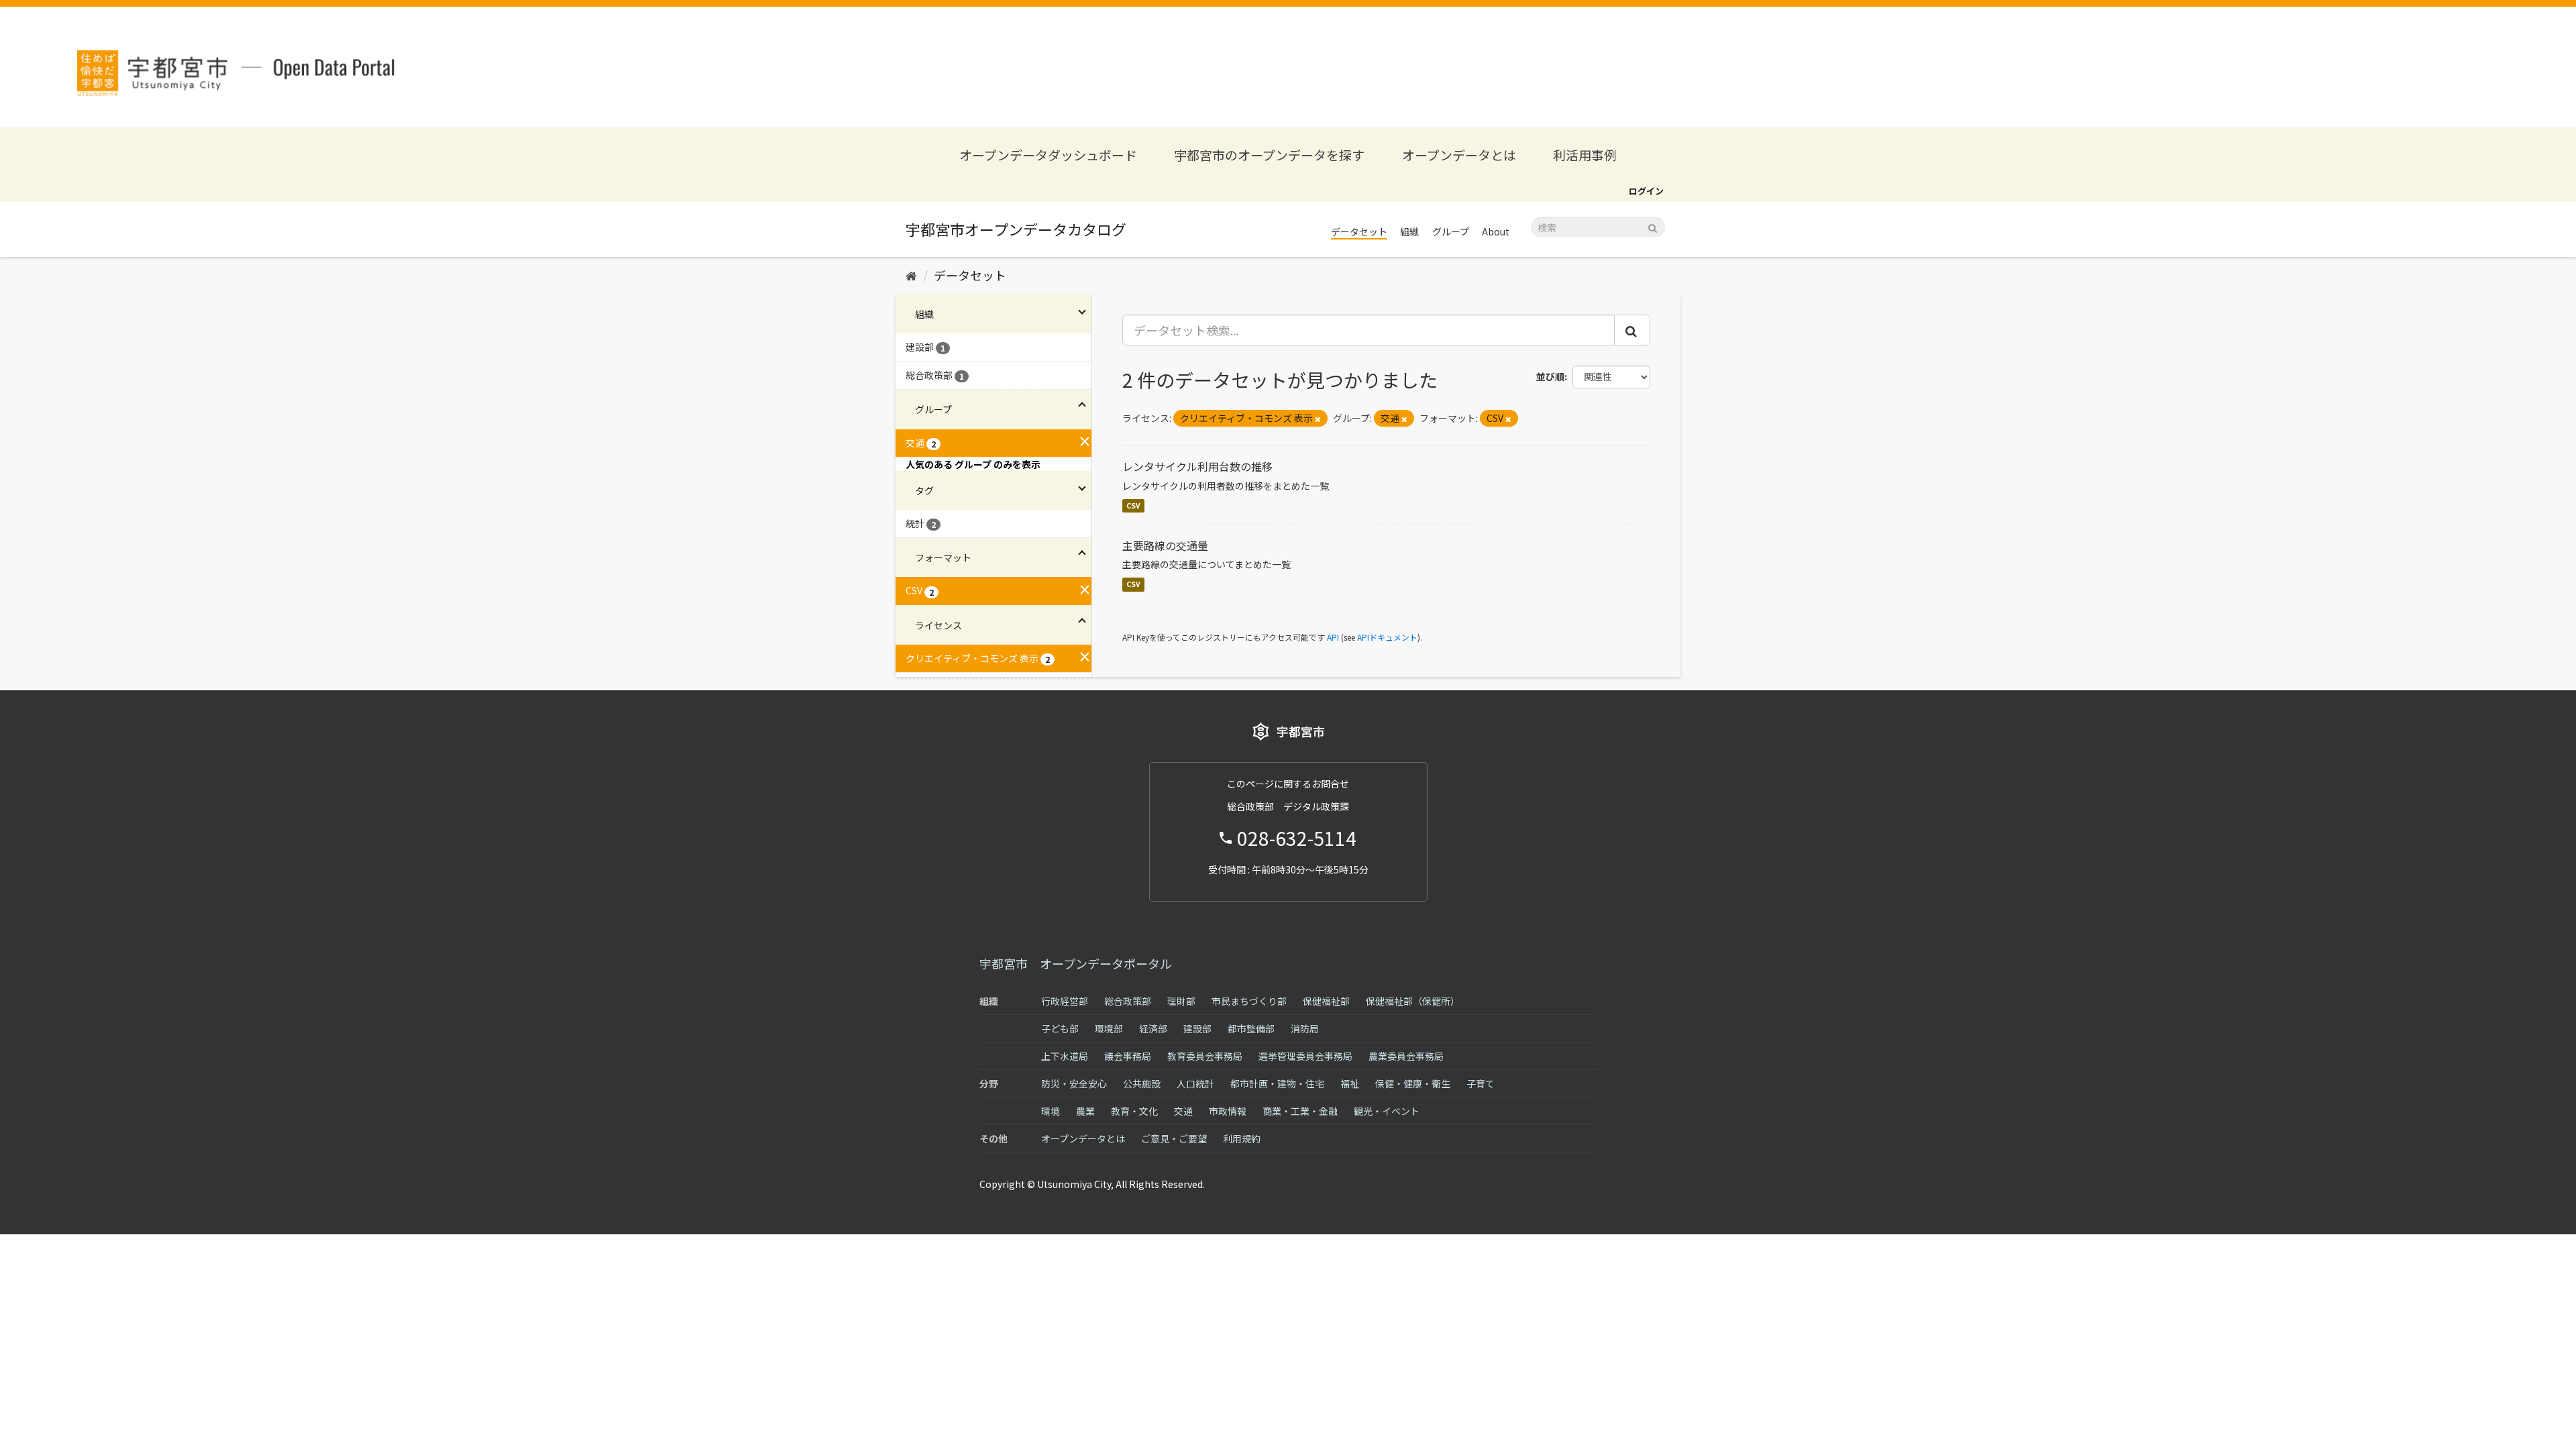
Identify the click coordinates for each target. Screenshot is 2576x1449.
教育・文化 (1134, 1111)
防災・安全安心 (1074, 1083)
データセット (1359, 231)
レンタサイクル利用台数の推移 (1197, 466)
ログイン (1646, 191)
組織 (1409, 231)
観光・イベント (1387, 1111)
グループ (1451, 231)
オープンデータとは (1459, 155)
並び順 (1550, 376)
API (1333, 637)
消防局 (1305, 1028)
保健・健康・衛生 (1413, 1083)
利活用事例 (1585, 155)
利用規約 (1242, 1138)
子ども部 (1060, 1028)
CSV (1133, 505)
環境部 (1109, 1028)
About (1496, 231)
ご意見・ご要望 (1174, 1138)
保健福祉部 (1326, 1001)
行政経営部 (1065, 1001)
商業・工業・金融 (1300, 1111)
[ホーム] (911, 275)
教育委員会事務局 (1205, 1056)
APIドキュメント (1387, 637)
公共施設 (1142, 1083)
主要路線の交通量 (1165, 545)
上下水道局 (1065, 1056)
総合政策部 (1128, 1001)
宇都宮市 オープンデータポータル (1076, 963)
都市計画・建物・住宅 (1277, 1083)
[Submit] (1653, 226)
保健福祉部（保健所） (1413, 1001)
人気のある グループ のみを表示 (973, 464)
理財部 (1181, 1001)
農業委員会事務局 (1406, 1056)
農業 (1085, 1111)
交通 (1183, 1111)
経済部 (1153, 1028)
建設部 (1197, 1028)
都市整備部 (1251, 1028)
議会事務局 (1128, 1056)
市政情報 (1228, 1111)
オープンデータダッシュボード (1048, 155)
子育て (1481, 1083)
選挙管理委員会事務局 (1305, 1056)
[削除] (1318, 419)
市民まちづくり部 (1249, 1001)
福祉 (1350, 1083)
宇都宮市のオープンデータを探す (1269, 155)
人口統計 (1195, 1083)
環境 (1051, 1111)
